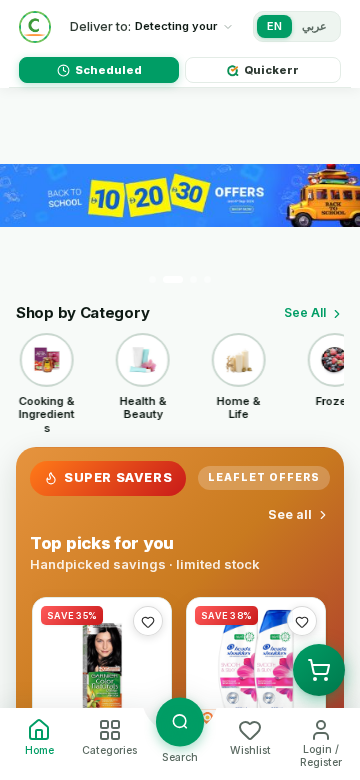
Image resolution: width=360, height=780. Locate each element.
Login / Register (321, 756)
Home (39, 750)
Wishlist (250, 750)
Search (180, 757)
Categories (109, 750)
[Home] (35, 27)
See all (290, 514)
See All (305, 312)
